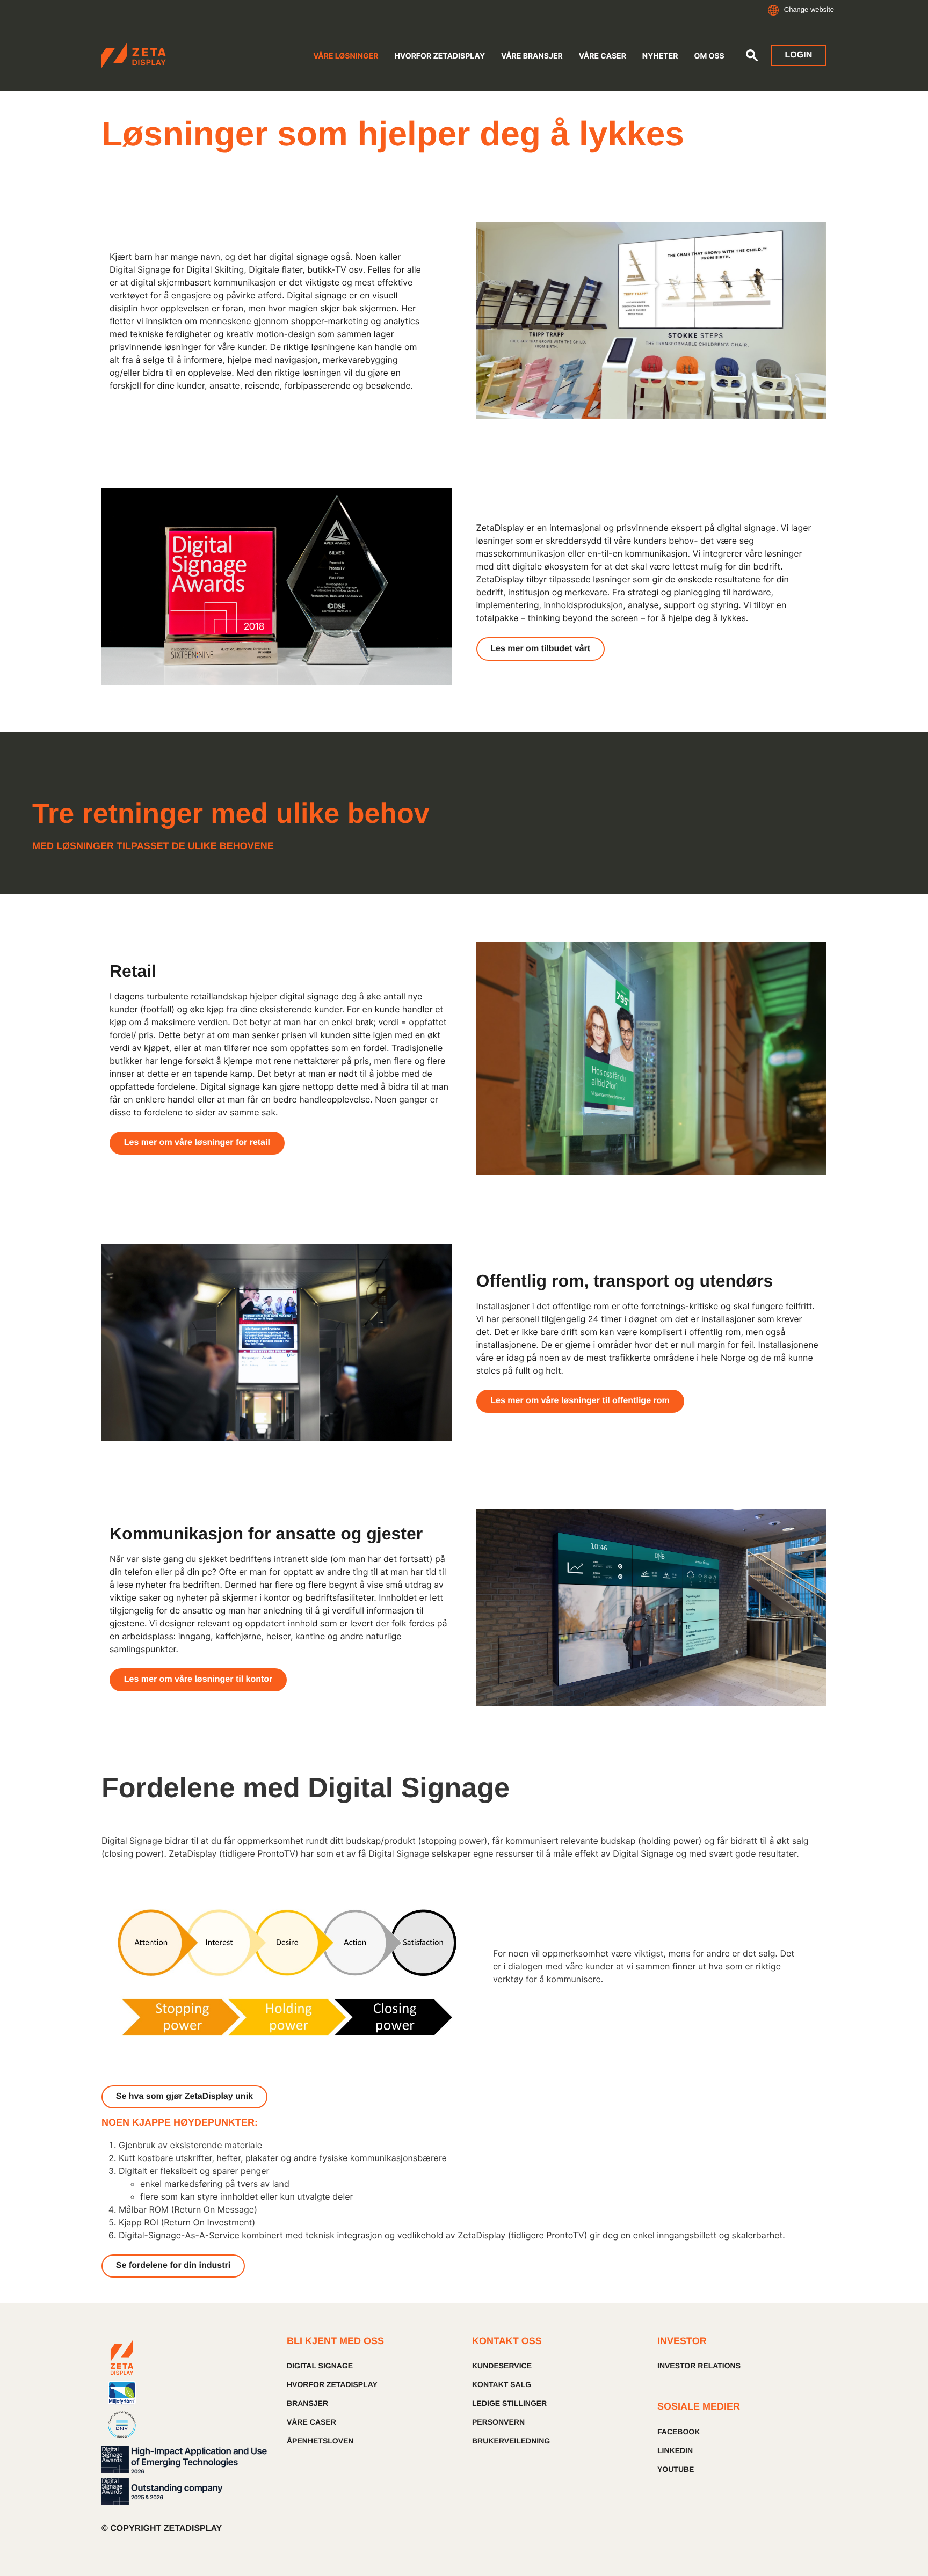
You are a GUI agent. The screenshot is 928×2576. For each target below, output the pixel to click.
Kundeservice (502, 2366)
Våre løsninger (346, 56)
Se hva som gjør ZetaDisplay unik (184, 2096)
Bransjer (307, 2403)
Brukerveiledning (511, 2441)
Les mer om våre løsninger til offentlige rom (580, 1401)
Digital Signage (320, 2366)
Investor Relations (699, 2366)
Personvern (498, 2422)
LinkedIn (675, 2450)
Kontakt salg (502, 2384)
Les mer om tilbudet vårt (540, 649)
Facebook (679, 2432)
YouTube (676, 2469)
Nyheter (660, 56)
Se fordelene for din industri (173, 2265)
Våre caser (603, 56)
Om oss (709, 56)
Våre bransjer (532, 56)
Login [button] (799, 55)
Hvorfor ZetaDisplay (440, 56)
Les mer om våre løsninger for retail (197, 1143)
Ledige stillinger (509, 2403)
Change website (809, 9)
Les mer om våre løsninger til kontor (198, 1679)
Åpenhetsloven (320, 2441)
